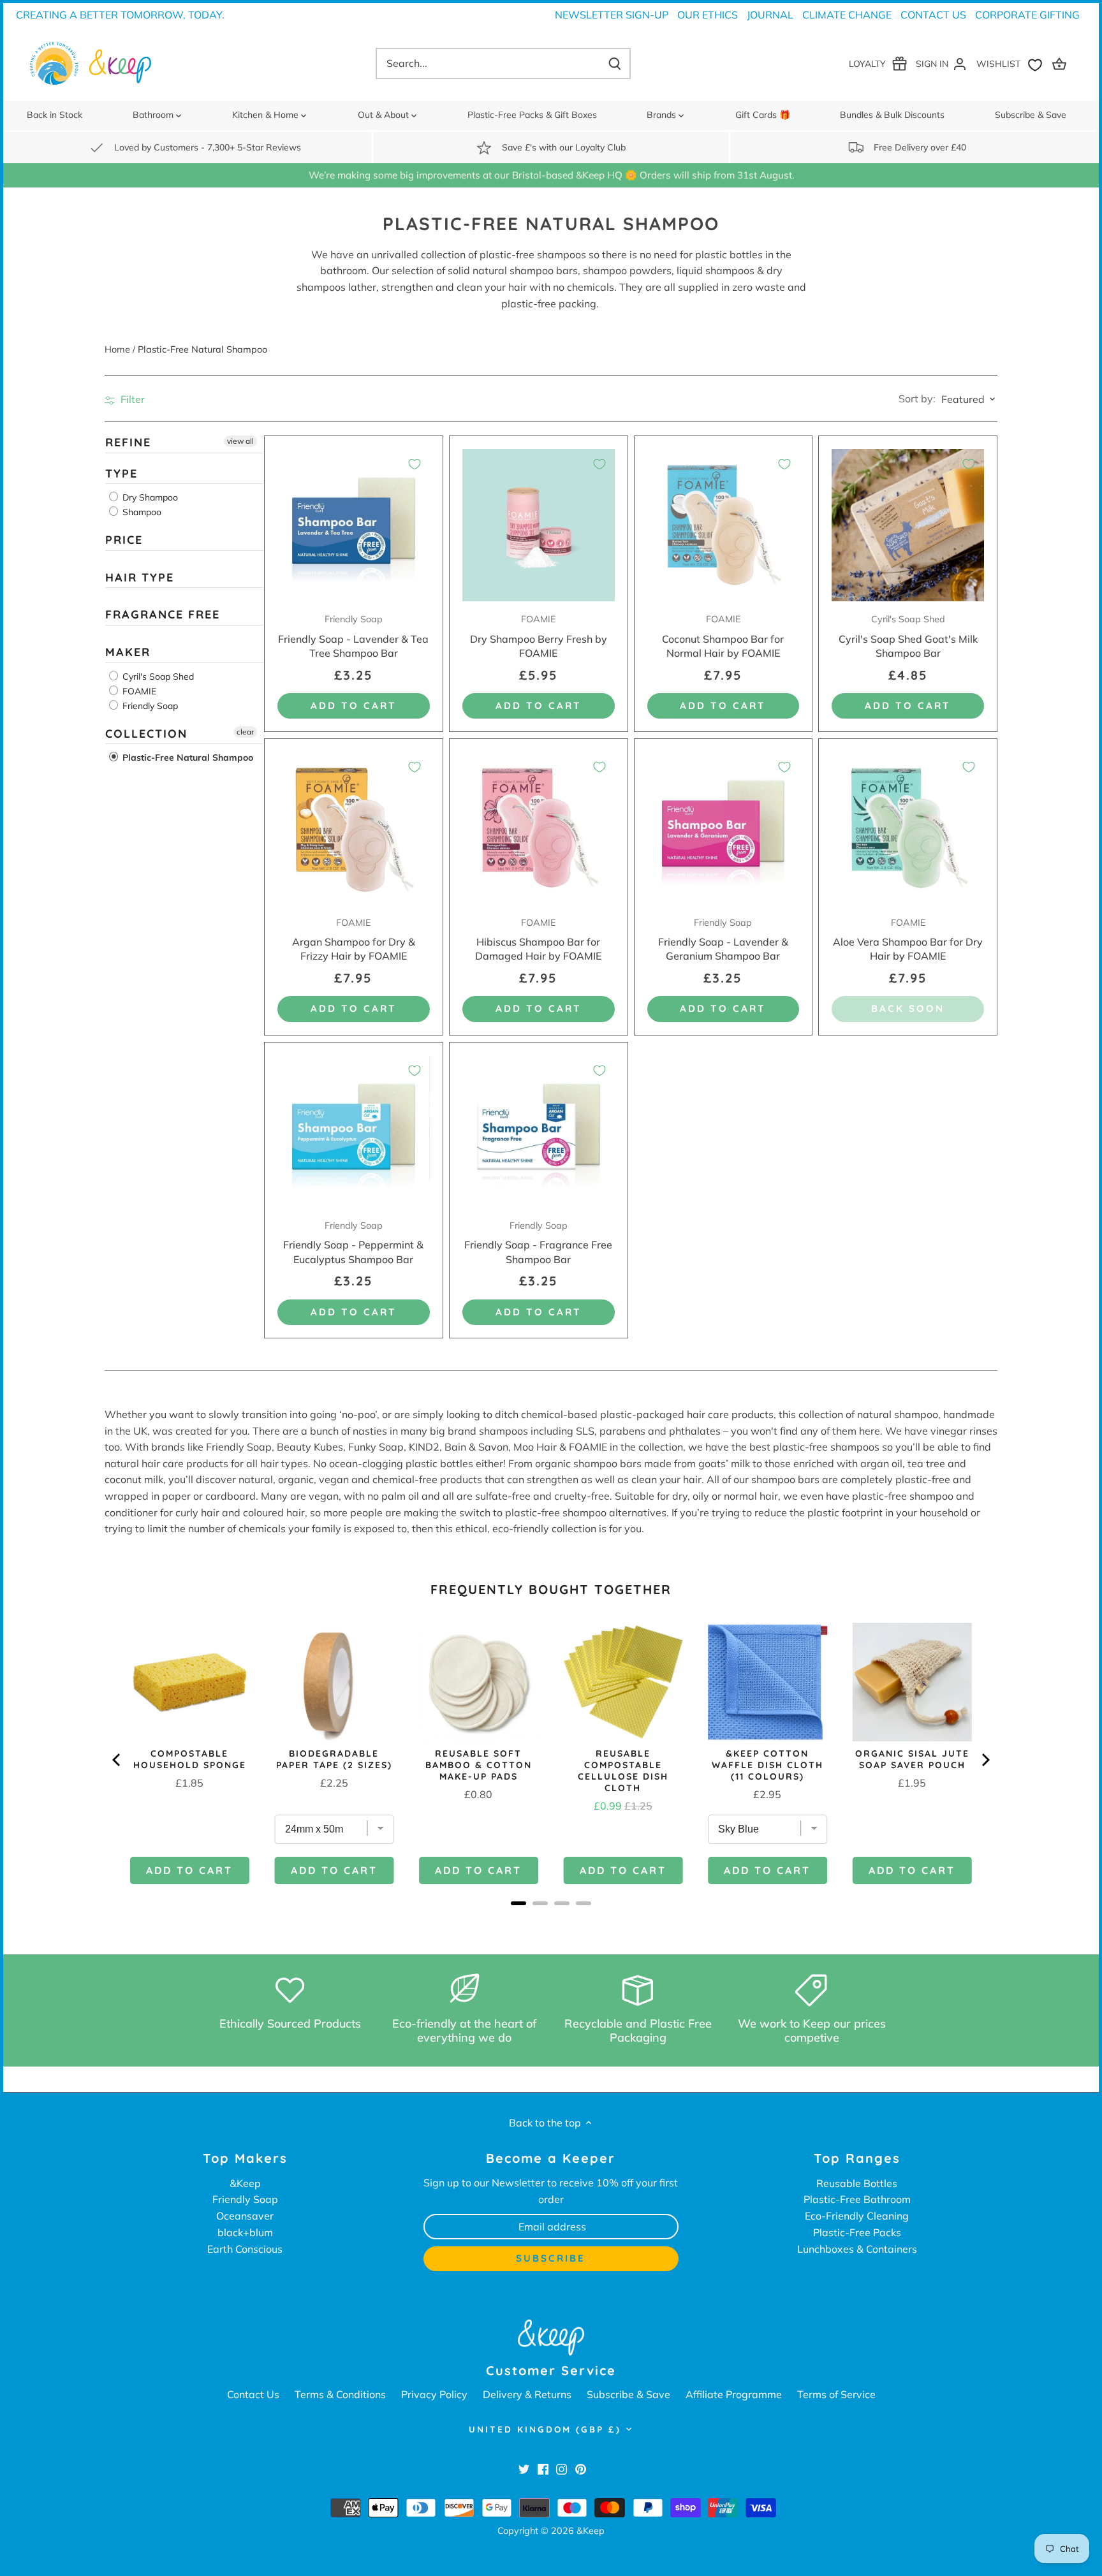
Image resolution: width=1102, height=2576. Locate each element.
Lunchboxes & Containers (857, 2249)
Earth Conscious (245, 2249)
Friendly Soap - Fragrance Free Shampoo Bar (538, 1243)
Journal (770, 15)
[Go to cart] (1061, 63)
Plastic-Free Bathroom (857, 2199)
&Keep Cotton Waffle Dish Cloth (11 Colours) (768, 1765)
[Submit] (615, 63)
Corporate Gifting (1027, 15)
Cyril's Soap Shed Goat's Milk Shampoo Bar (908, 636)
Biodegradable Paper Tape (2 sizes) (334, 1759)
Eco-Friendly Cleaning (857, 2216)
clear (245, 731)
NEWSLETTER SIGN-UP (612, 15)
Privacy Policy (434, 2394)
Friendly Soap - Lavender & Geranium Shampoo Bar (723, 940)
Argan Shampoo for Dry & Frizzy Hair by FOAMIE (354, 940)
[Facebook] (543, 2469)
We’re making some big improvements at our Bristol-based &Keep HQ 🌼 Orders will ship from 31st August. (551, 175)
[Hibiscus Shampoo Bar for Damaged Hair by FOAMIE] (539, 828)
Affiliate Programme (734, 2394)
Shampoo (141, 512)
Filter (131, 399)
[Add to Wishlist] (415, 464)
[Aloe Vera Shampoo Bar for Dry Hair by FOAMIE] (908, 828)
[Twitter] (524, 2469)
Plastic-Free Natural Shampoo (187, 757)
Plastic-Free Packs (857, 2232)
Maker (128, 652)
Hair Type (140, 577)
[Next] (985, 1760)
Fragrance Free (163, 614)
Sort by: (917, 399)
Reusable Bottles (857, 2183)
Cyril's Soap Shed (157, 676)
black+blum (245, 2232)
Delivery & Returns (527, 2394)
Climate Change (847, 15)
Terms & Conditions (340, 2394)
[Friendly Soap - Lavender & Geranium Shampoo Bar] (724, 828)
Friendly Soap (149, 705)
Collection (146, 733)
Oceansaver (245, 2216)
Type (121, 473)
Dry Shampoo (149, 497)
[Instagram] (562, 2469)
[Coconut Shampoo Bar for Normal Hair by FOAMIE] (724, 525)
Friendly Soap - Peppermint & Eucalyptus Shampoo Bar (353, 1243)
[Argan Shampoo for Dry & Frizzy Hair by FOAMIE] (354, 828)
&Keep (245, 2183)
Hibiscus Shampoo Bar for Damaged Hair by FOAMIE (538, 940)
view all (240, 441)
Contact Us (933, 15)
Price (124, 540)
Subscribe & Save (628, 2394)
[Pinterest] (581, 2469)
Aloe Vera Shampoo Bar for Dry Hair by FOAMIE (908, 940)
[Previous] (117, 1760)
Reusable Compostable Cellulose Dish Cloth (623, 1771)
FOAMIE (138, 691)
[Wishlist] (1012, 63)
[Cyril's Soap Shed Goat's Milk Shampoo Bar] (908, 525)
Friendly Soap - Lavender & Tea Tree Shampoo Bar (353, 636)
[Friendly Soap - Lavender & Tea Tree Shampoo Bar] (354, 525)
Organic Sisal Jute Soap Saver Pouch (912, 1759)
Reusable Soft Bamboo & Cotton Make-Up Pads (479, 1765)
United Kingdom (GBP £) (545, 2429)
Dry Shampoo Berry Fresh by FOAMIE (539, 636)
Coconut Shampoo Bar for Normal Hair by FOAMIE (723, 636)
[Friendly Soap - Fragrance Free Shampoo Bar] (539, 1131)
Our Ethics (708, 15)
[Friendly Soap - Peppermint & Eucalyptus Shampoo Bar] (354, 1131)
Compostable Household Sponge (190, 1759)
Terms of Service (836, 2394)
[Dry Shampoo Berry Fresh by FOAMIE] (539, 525)
